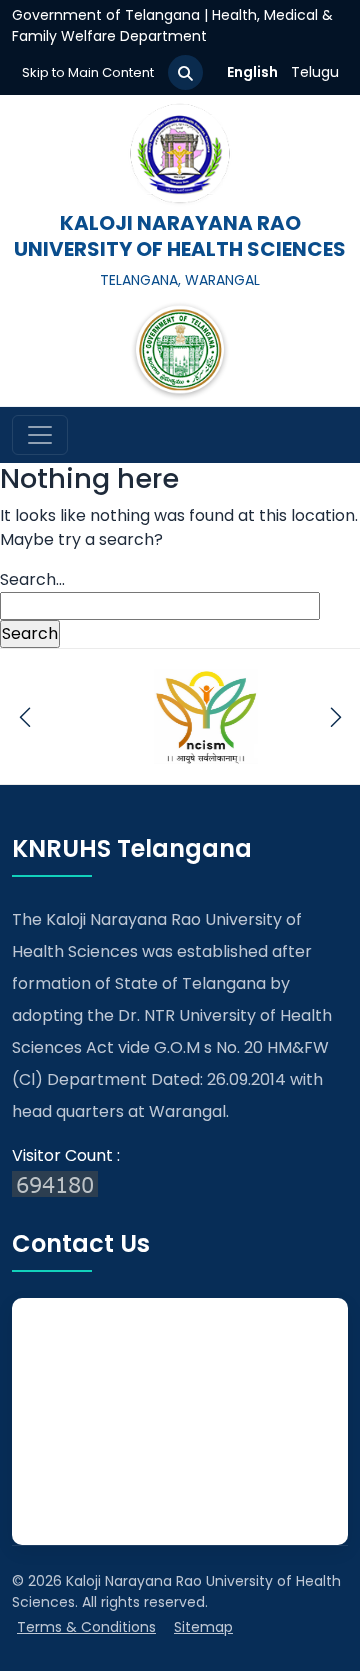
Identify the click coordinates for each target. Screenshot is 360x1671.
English (252, 72)
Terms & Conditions (86, 1627)
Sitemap (203, 1627)
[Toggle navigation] (40, 435)
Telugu (315, 72)
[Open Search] (185, 72)
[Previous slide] (24, 716)
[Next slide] (335, 716)
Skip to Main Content (88, 72)
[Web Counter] (180, 1184)
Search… (32, 579)
